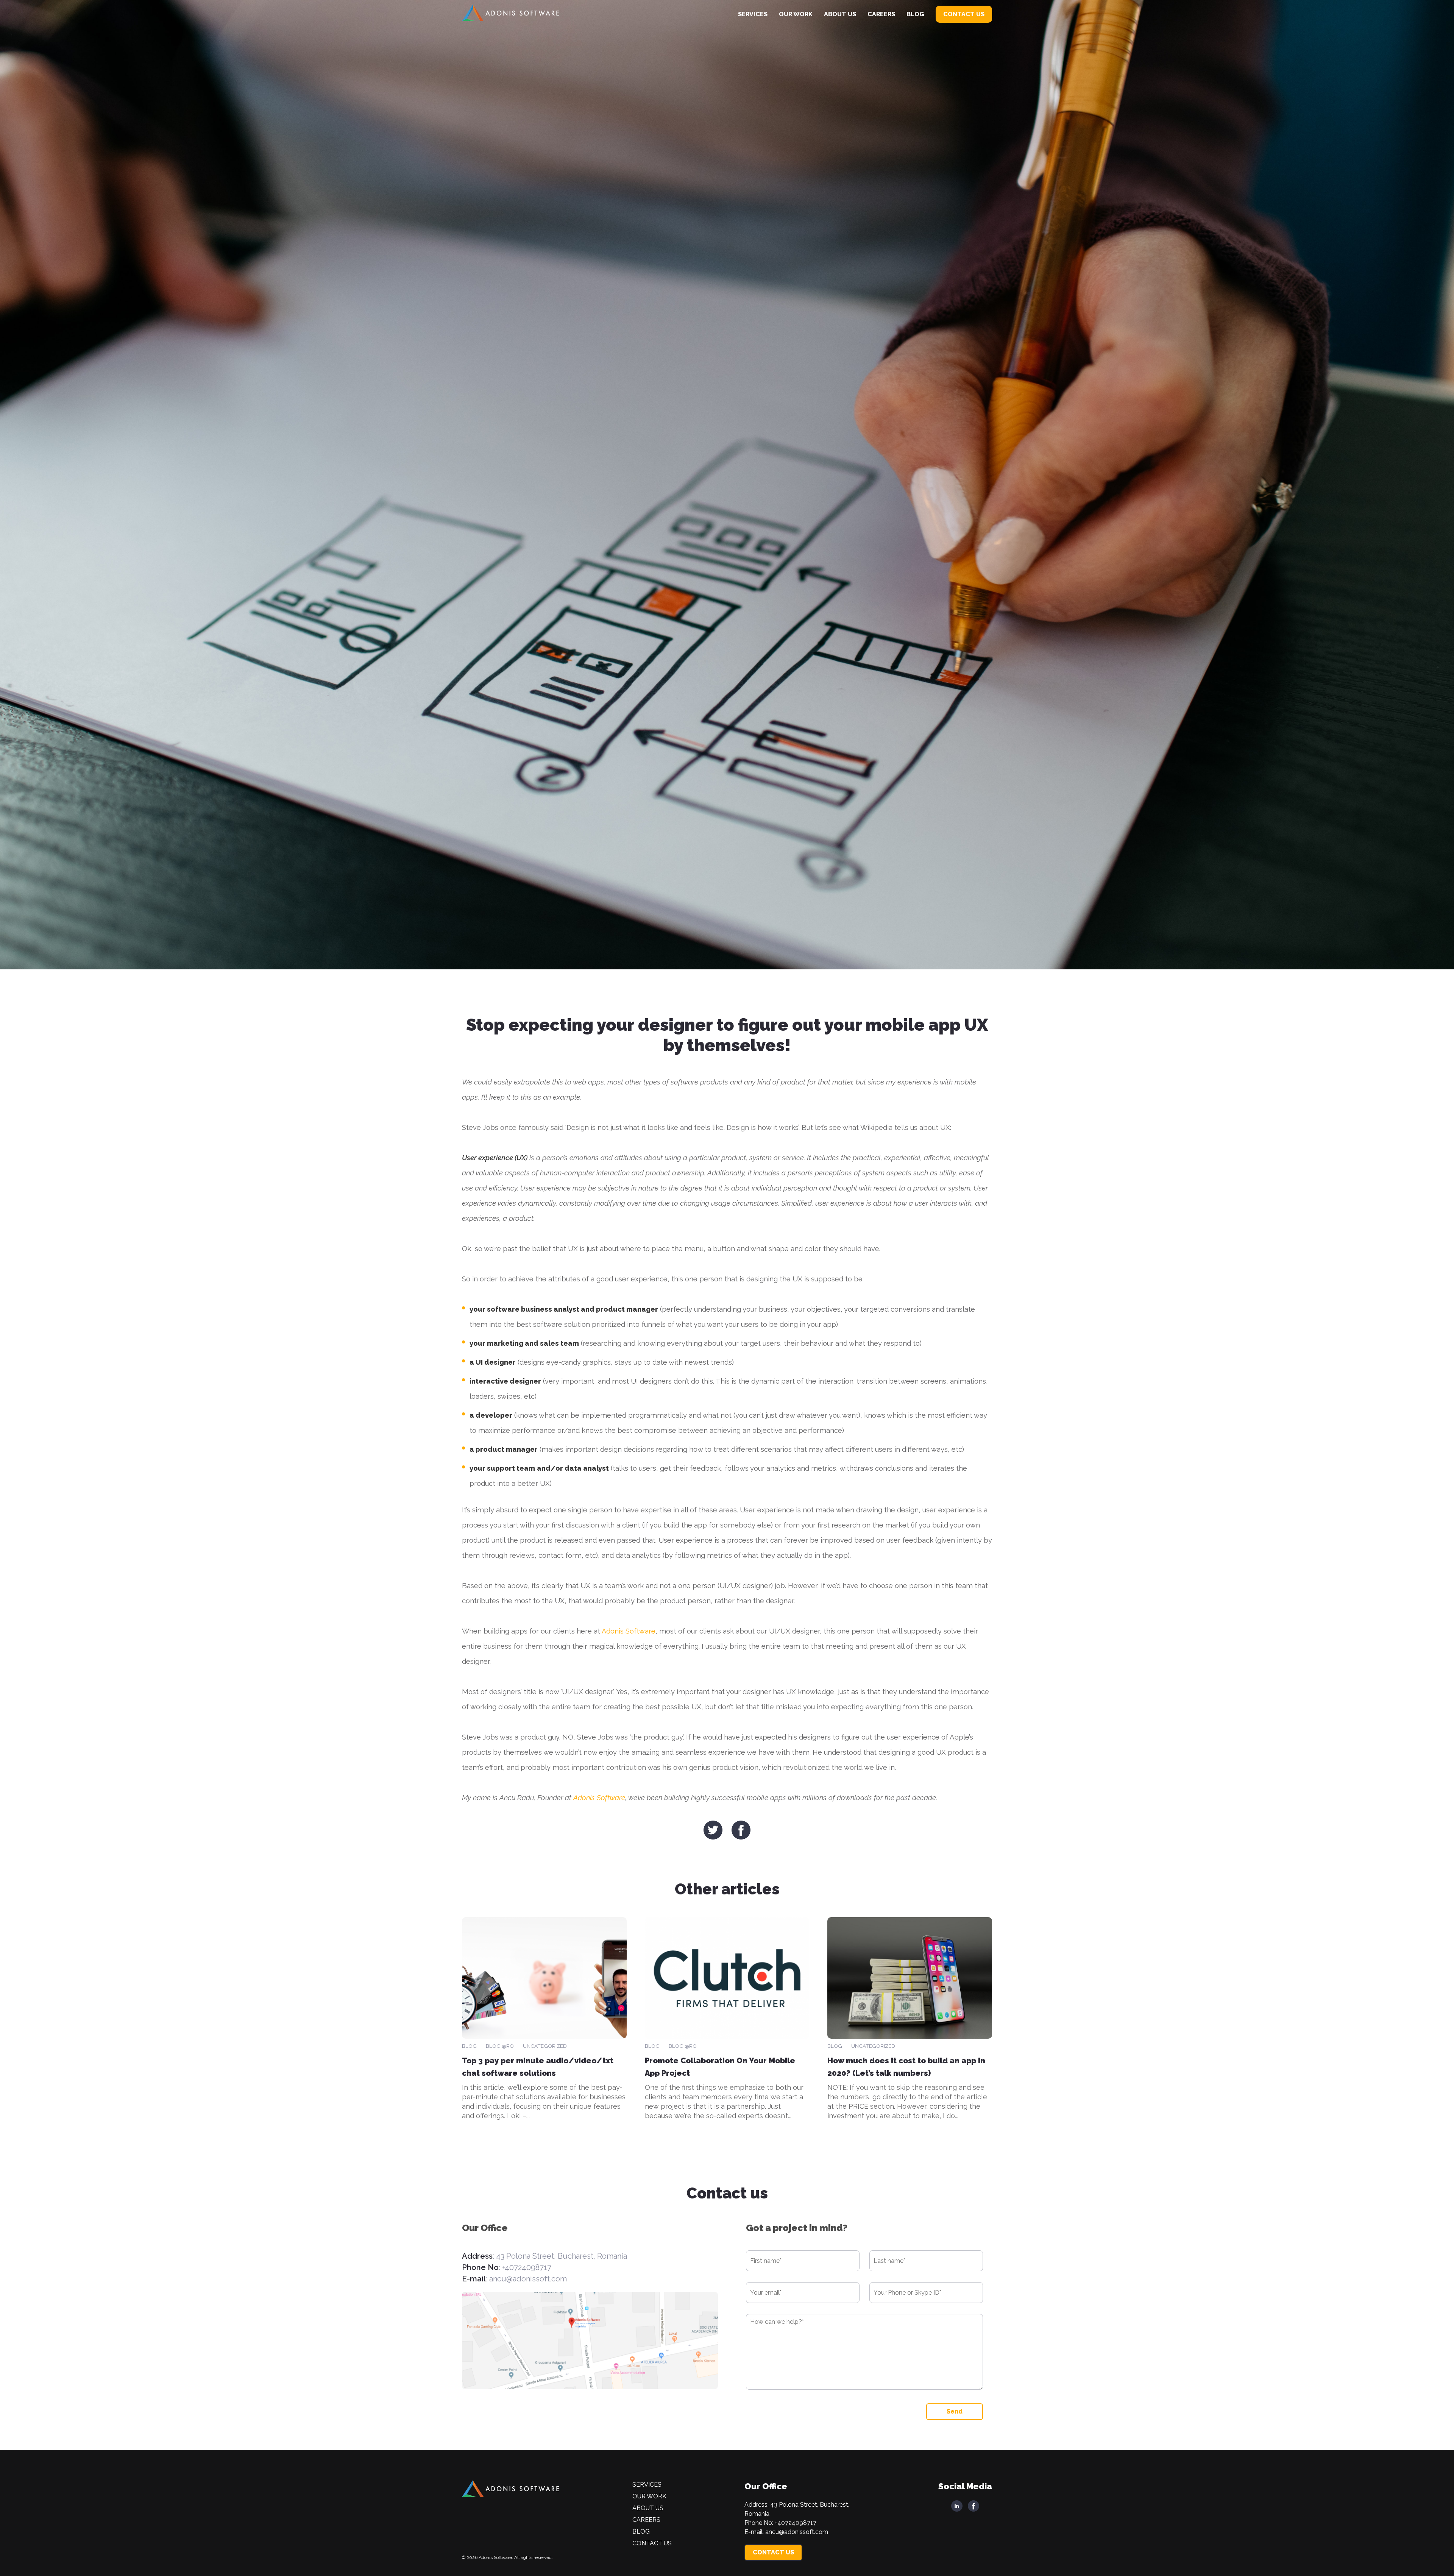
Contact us (964, 14)
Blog (915, 14)
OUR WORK (796, 14)
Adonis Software (629, 1631)
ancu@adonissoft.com (528, 2279)
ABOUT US (840, 14)
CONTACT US (773, 2552)
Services (753, 14)
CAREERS (881, 14)
